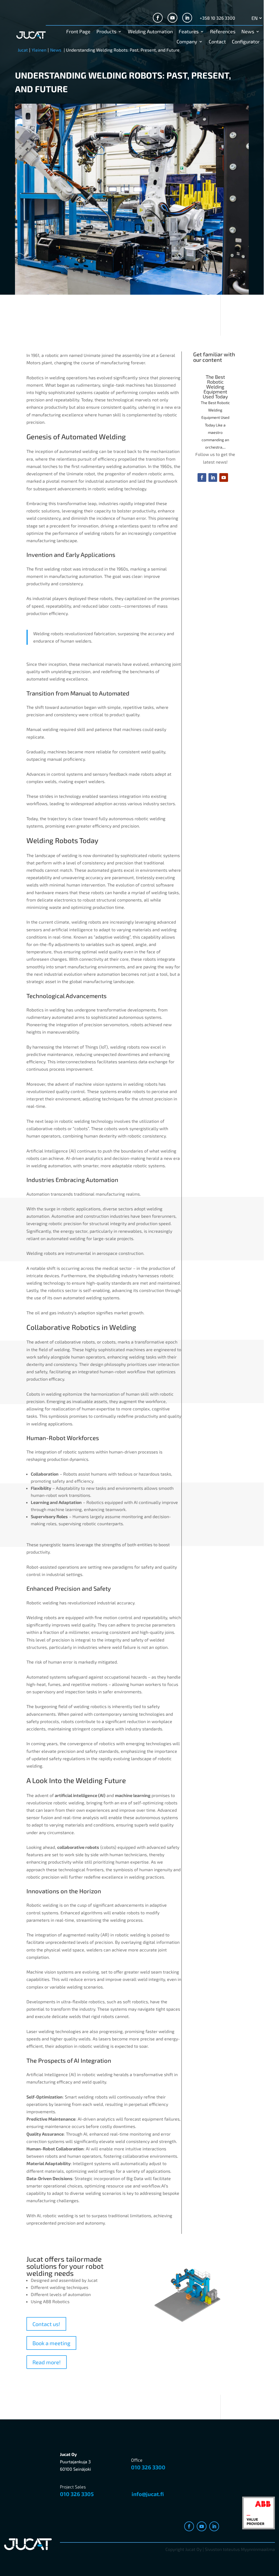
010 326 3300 (148, 2467)
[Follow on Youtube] (172, 18)
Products (106, 32)
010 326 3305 (77, 2494)
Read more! (47, 2362)
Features (189, 32)
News (248, 32)
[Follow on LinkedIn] (187, 18)
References (223, 32)
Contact (217, 42)
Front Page (78, 32)
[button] (104, 370)
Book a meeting (51, 2343)
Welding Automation (150, 32)
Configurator (246, 42)
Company (187, 42)
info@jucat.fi (148, 2494)
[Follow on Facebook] (158, 18)
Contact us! (46, 2324)
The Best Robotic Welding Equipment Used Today (215, 387)
